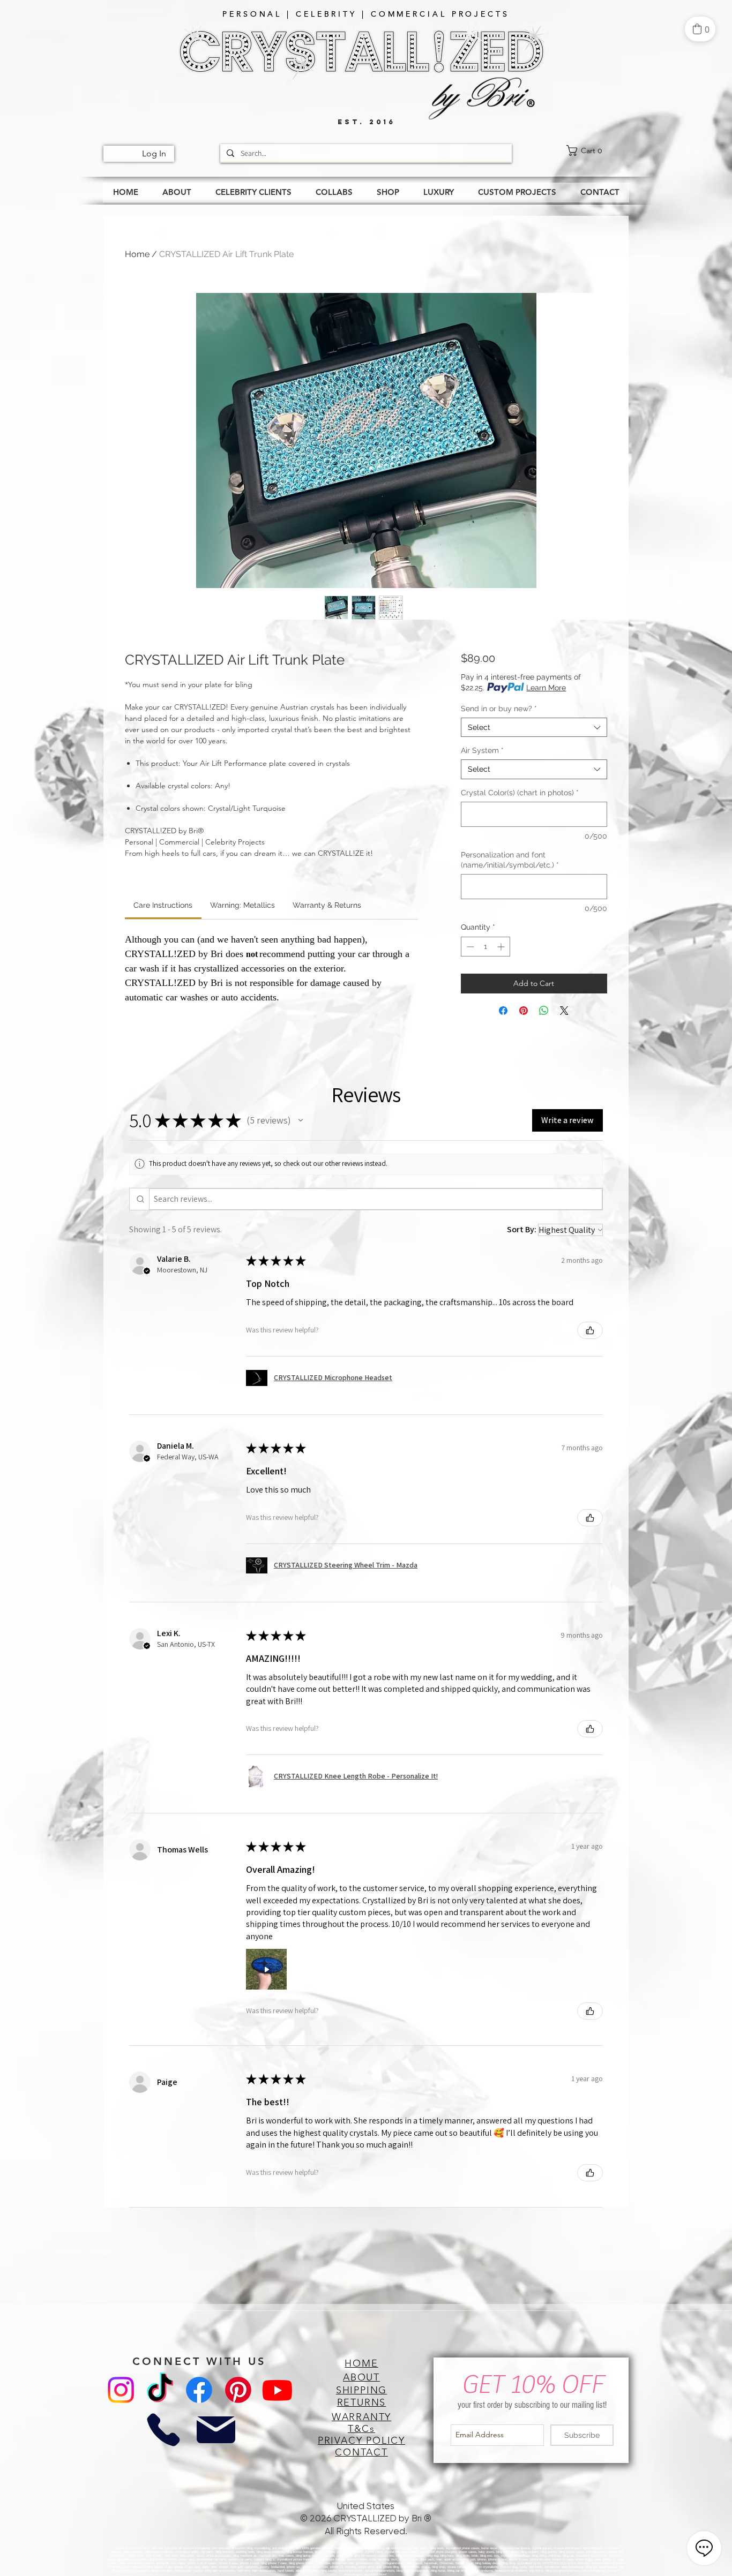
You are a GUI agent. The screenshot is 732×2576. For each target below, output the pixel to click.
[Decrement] (469, 947)
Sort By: (522, 1229)
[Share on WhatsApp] (544, 1011)
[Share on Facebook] (503, 1011)
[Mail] (216, 2430)
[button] (301, 1120)
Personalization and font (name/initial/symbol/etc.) (510, 860)
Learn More (546, 688)
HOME (361, 2363)
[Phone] (163, 2430)
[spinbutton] (485, 947)
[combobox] (534, 727)
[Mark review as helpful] (590, 1330)
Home (137, 254)
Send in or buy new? (499, 709)
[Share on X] (564, 1011)
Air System (482, 750)
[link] (597, 150)
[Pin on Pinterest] (524, 1011)
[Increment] (502, 947)
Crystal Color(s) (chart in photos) (520, 793)
